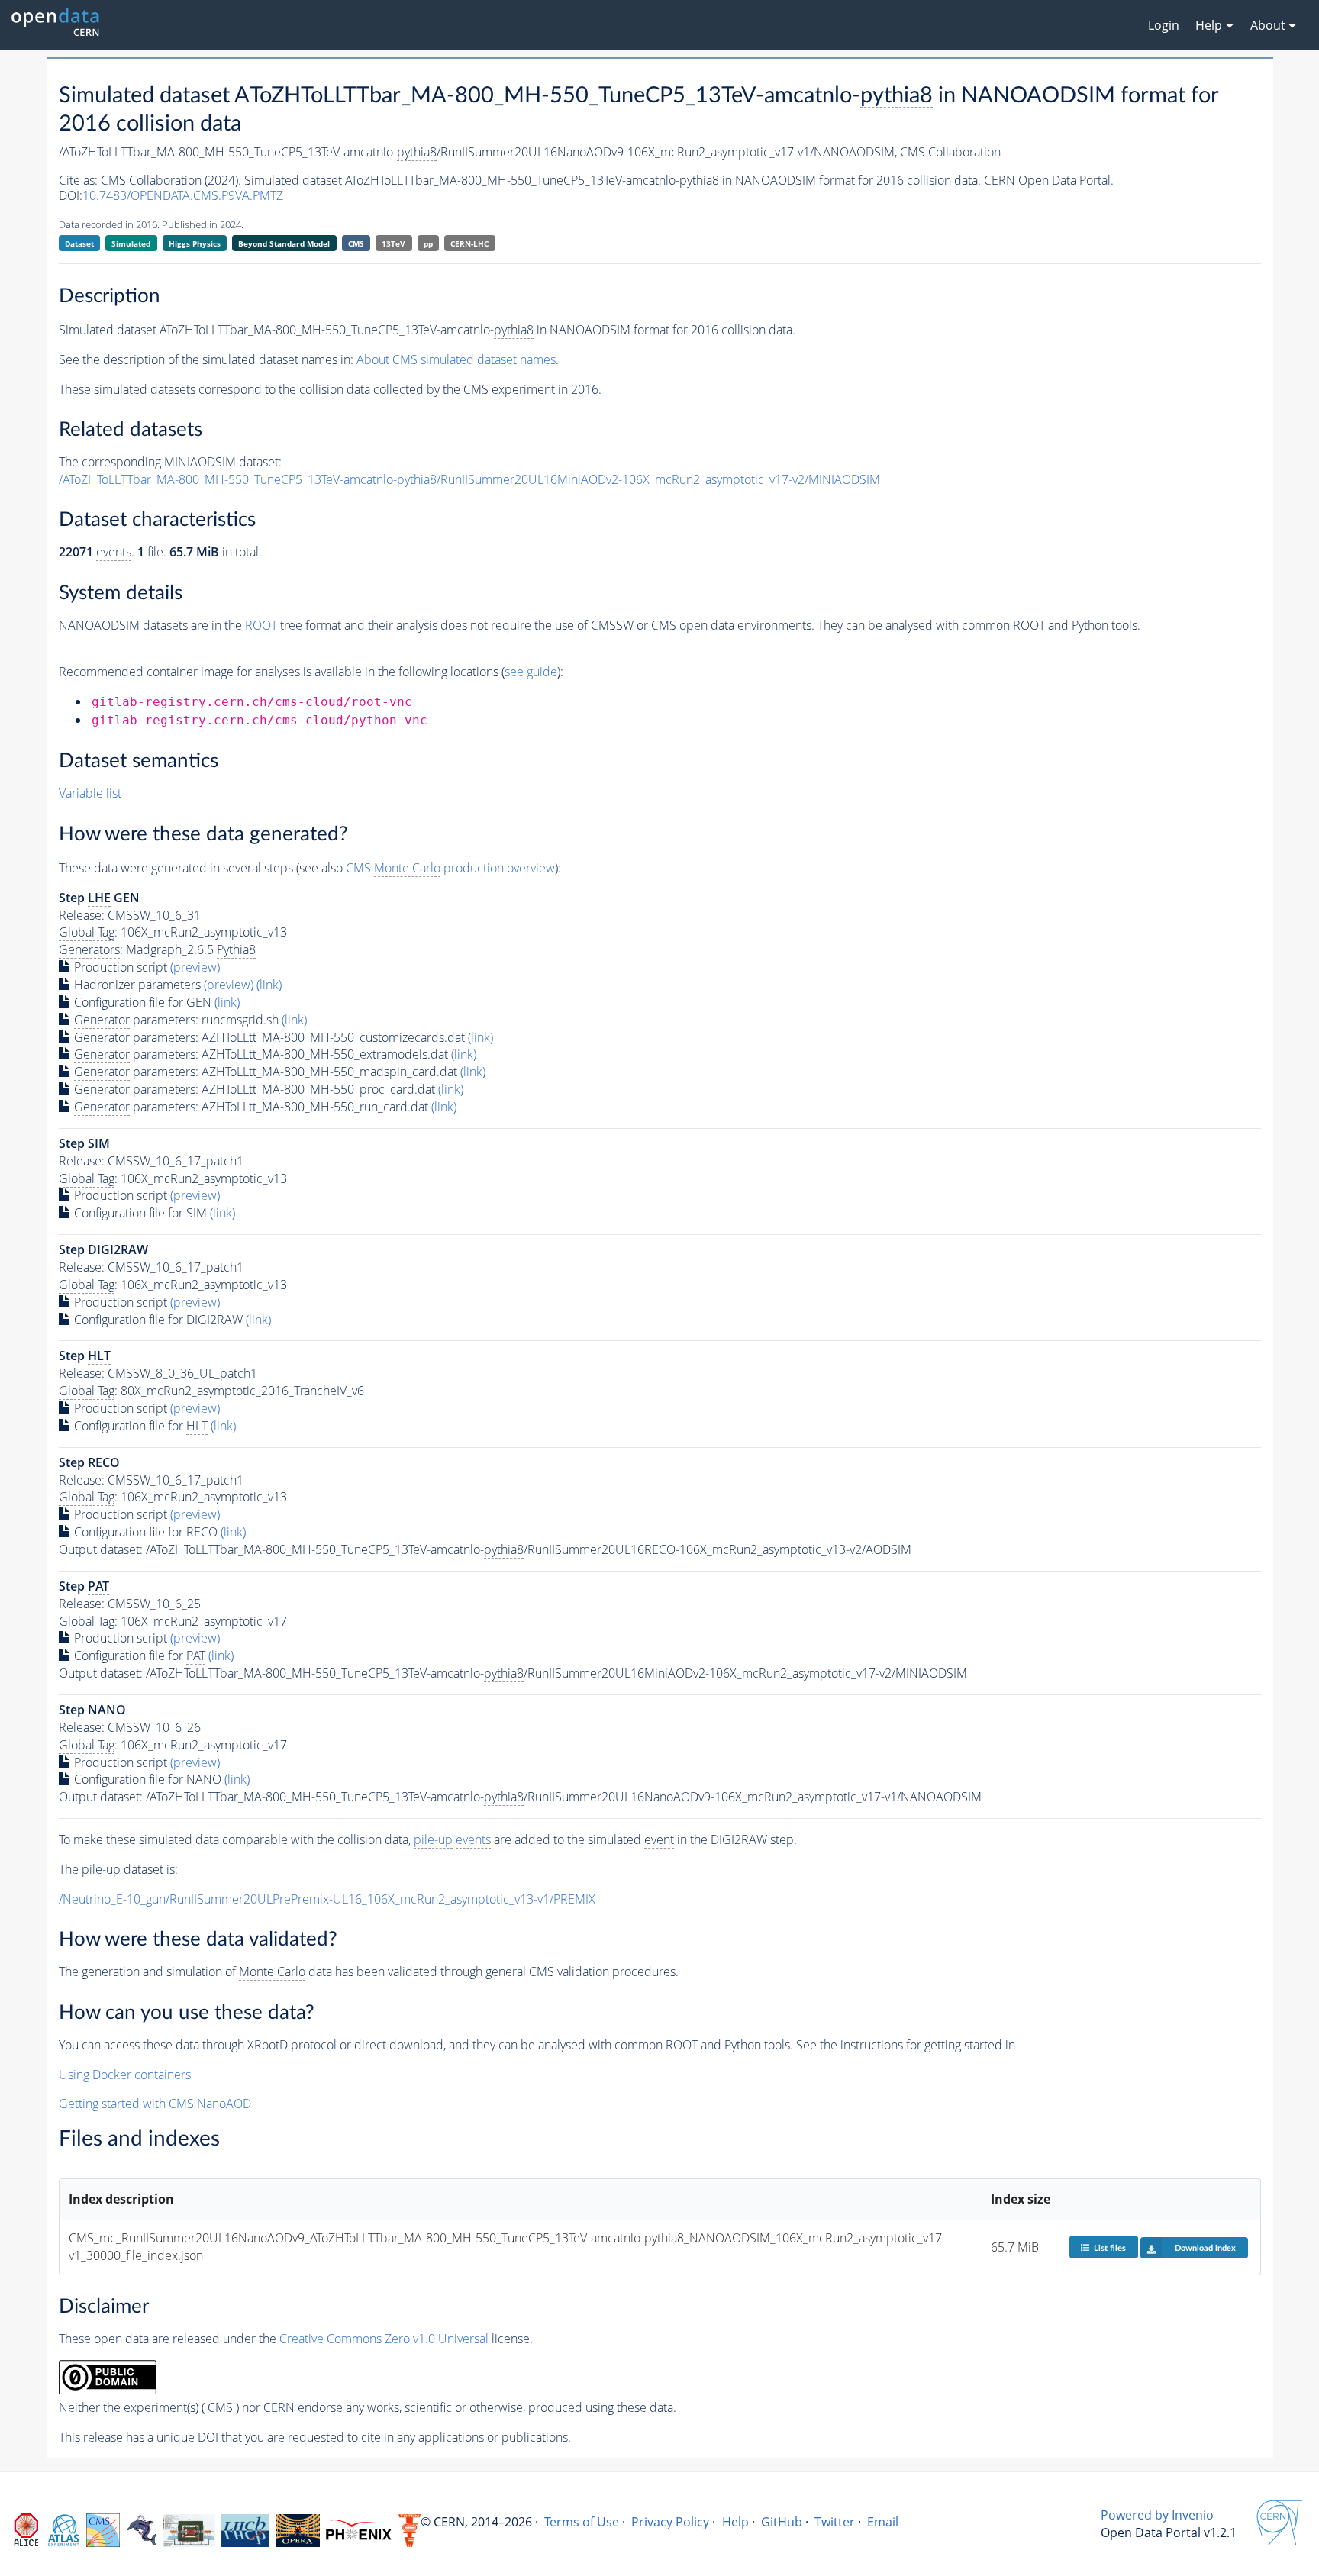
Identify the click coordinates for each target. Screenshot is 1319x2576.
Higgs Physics (195, 243)
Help (735, 2522)
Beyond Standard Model (284, 243)
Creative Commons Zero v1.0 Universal (384, 2339)
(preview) (195, 967)
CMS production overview (450, 868)
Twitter (835, 2522)
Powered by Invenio (1157, 2515)
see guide (531, 672)
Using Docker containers (125, 2075)
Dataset (79, 243)
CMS (356, 243)
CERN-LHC (469, 243)
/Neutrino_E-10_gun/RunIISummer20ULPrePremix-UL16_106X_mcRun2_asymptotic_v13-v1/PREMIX (327, 1899)
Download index (1205, 2248)
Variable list (90, 793)
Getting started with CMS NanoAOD (155, 2104)
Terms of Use (582, 2522)
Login (1164, 25)
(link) (269, 985)
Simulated (131, 243)
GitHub (782, 2522)
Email (883, 2522)
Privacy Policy (670, 2522)
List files (1110, 2248)
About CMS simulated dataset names (456, 359)
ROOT (261, 625)
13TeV (393, 243)
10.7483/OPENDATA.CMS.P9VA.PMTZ (183, 195)
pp (428, 243)
